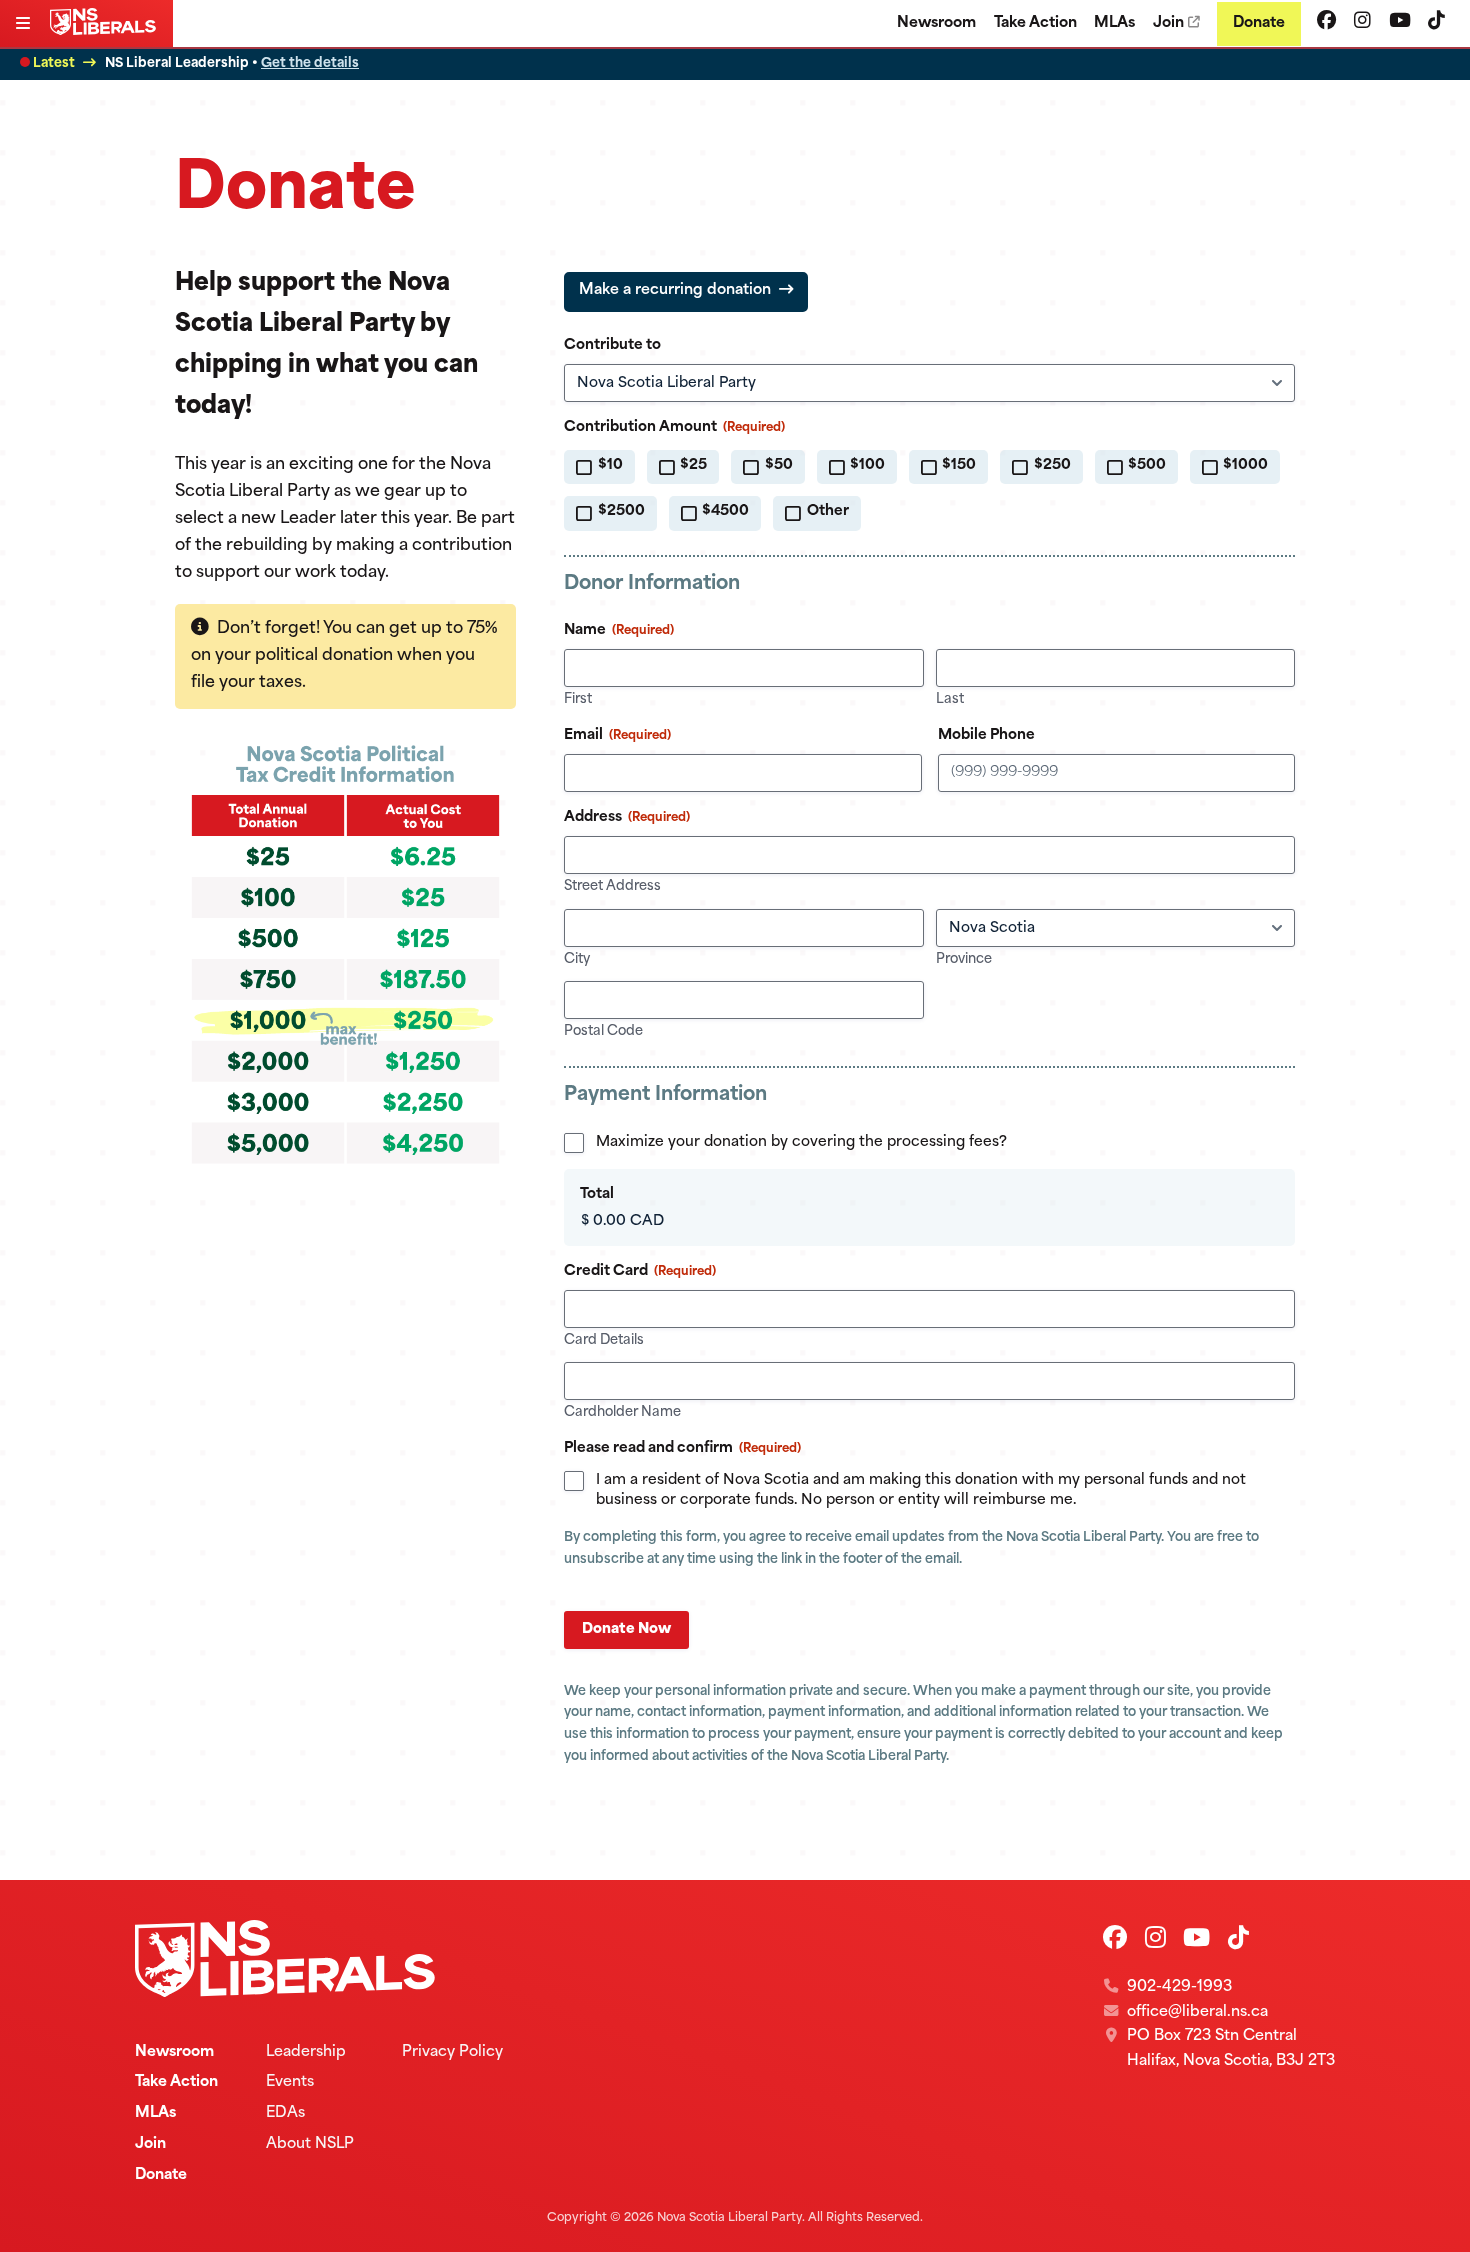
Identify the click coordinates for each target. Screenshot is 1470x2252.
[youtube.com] (1400, 22)
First (578, 699)
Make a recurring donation (675, 290)
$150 (959, 465)
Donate (1259, 23)
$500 (1147, 465)
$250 (1052, 465)
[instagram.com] (1362, 22)
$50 (779, 465)
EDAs (285, 2113)
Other (828, 511)
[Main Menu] (25, 25)
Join (1168, 23)
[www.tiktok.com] (1436, 22)
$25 (693, 465)
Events (290, 2082)
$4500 (725, 511)
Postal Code (603, 1031)
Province (964, 959)
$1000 (1245, 465)
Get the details (310, 63)
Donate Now (626, 1629)
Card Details (604, 1340)
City (577, 959)
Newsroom (936, 23)
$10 (610, 465)
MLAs (1114, 23)
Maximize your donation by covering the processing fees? (801, 1142)
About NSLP (310, 2144)
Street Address (612, 886)
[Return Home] (107, 31)
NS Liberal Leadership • (232, 63)
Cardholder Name (622, 1412)
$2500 (621, 511)
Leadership (306, 2052)
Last (950, 699)
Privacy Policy (452, 2052)
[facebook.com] (1326, 22)
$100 (867, 465)
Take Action (1035, 23)
